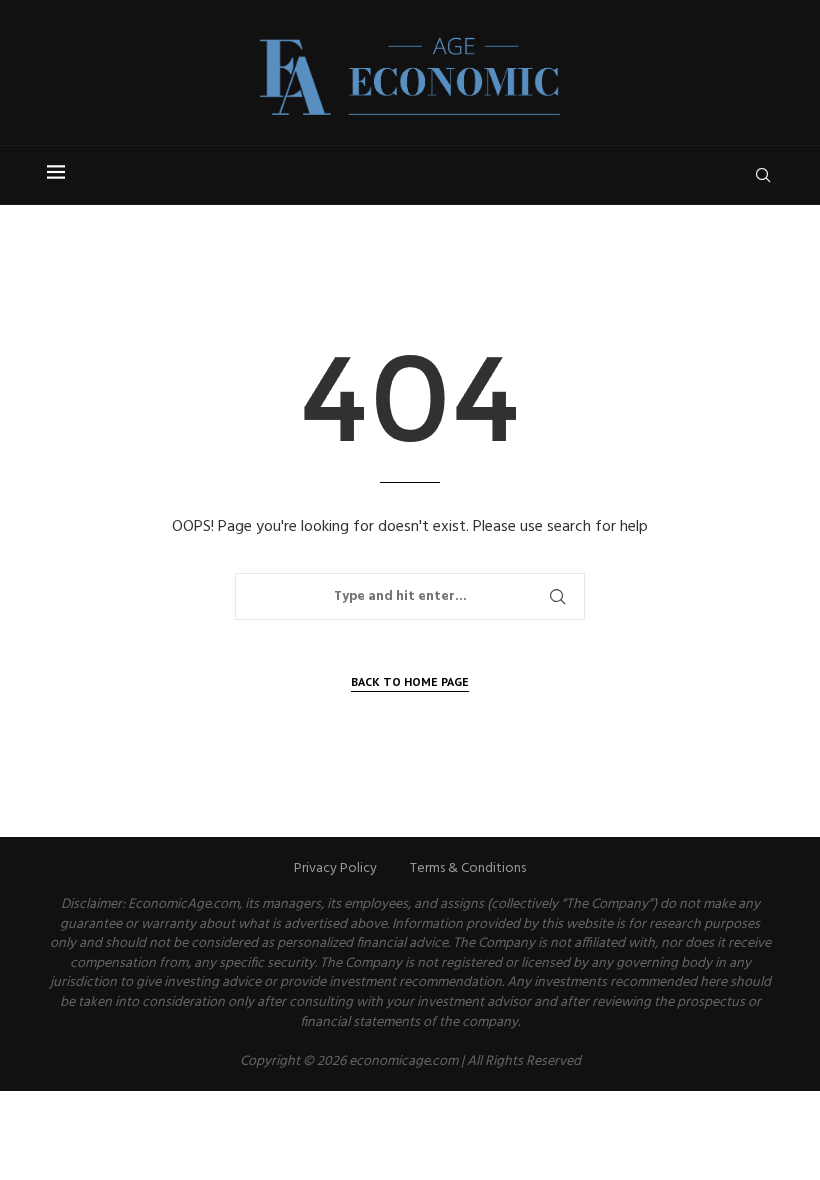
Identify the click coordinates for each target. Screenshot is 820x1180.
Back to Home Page (410, 681)
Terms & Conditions (468, 868)
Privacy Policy (335, 868)
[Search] (763, 175)
